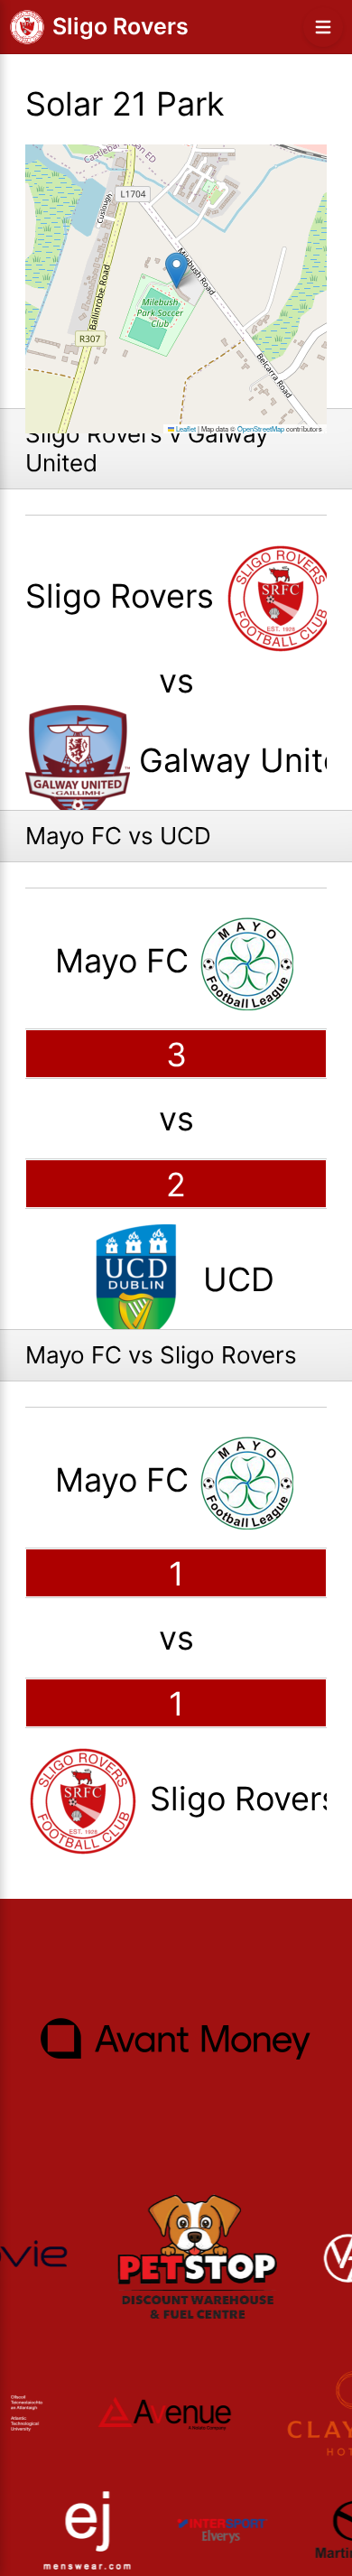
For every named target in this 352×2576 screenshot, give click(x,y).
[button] (176, 270)
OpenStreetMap (261, 428)
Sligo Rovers (120, 26)
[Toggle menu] (323, 27)
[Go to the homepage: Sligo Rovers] (27, 27)
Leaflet (185, 428)
